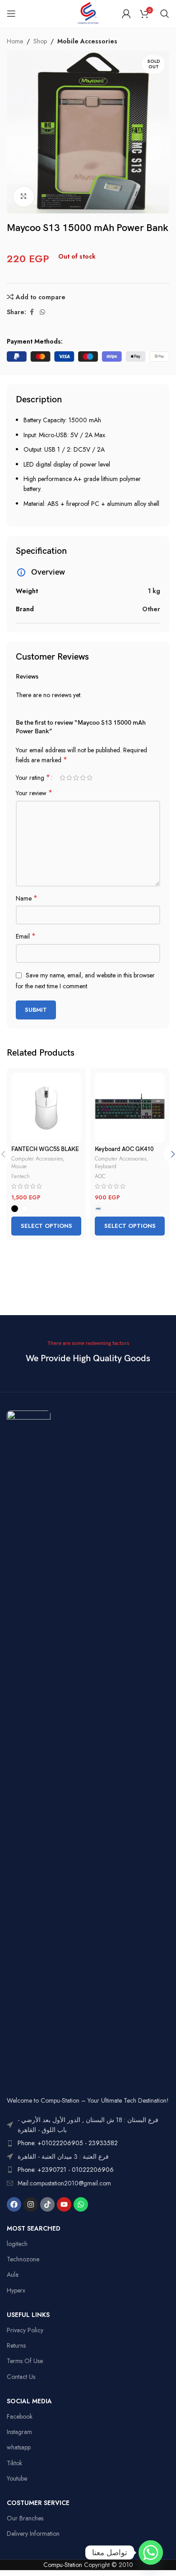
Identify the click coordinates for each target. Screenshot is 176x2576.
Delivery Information (33, 2534)
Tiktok (14, 2463)
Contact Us (21, 2377)
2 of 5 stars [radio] (69, 778)
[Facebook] (14, 2204)
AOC (100, 1176)
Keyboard (106, 1166)
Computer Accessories (37, 1158)
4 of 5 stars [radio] (83, 778)
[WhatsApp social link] (42, 312)
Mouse (19, 1166)
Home (15, 41)
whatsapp (19, 2447)
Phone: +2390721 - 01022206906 (66, 2170)
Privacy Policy (25, 2330)
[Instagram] (31, 2204)
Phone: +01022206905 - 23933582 (68, 2143)
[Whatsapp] (81, 2204)
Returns (16, 2345)
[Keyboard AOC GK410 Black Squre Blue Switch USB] (130, 1108)
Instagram (19, 2432)
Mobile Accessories (87, 41)
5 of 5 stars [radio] (90, 778)
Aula (13, 2274)
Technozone (23, 2259)
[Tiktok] (47, 2204)
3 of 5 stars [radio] (76, 778)
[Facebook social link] (32, 312)
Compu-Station (63, 2565)
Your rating (33, 778)
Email (26, 936)
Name (27, 898)
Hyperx (16, 2290)
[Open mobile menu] (11, 14)
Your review (34, 793)
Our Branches (25, 2518)
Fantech (21, 1176)
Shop (40, 41)
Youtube (17, 2478)
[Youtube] (64, 2204)
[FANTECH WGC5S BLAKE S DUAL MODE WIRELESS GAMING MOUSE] (46, 1108)
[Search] (165, 14)
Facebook (20, 2416)
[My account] (126, 14)
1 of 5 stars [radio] (63, 778)
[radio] (15, 1209)
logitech (17, 2244)
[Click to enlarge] (24, 197)
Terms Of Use (25, 2361)
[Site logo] (88, 13)
